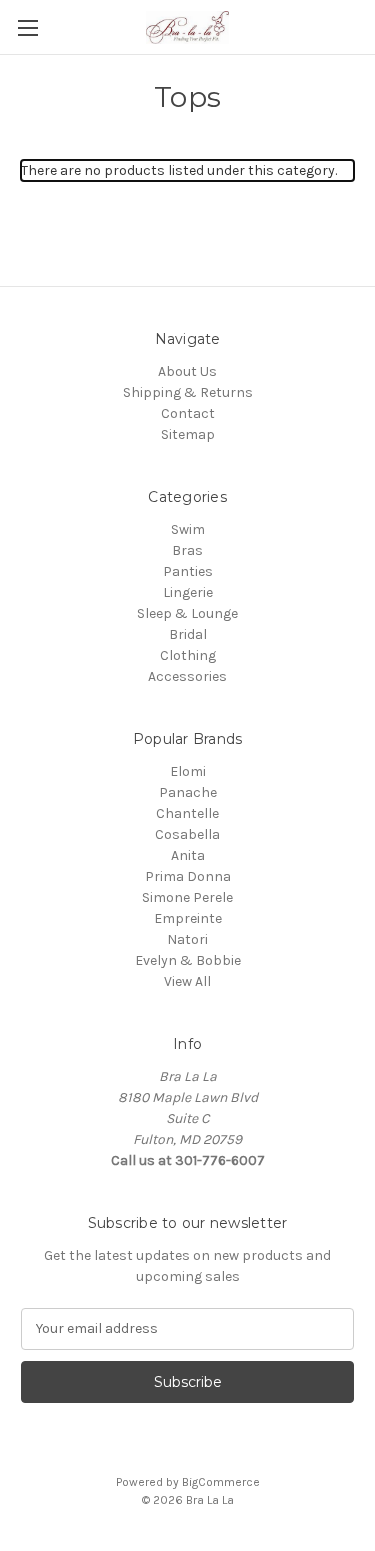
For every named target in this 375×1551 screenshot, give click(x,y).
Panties (188, 571)
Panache (188, 792)
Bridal (188, 634)
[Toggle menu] (27, 27)
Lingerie (188, 592)
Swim (188, 529)
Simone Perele (187, 897)
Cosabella (187, 834)
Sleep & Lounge (187, 613)
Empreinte (188, 918)
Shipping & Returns (188, 392)
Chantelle (187, 813)
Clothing (188, 655)
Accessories (187, 676)
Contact (188, 413)
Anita (188, 855)
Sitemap (188, 434)
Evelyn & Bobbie (188, 960)
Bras (187, 550)
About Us (187, 371)
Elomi (188, 771)
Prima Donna (188, 876)
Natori (187, 939)
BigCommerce (221, 1482)
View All (187, 981)
